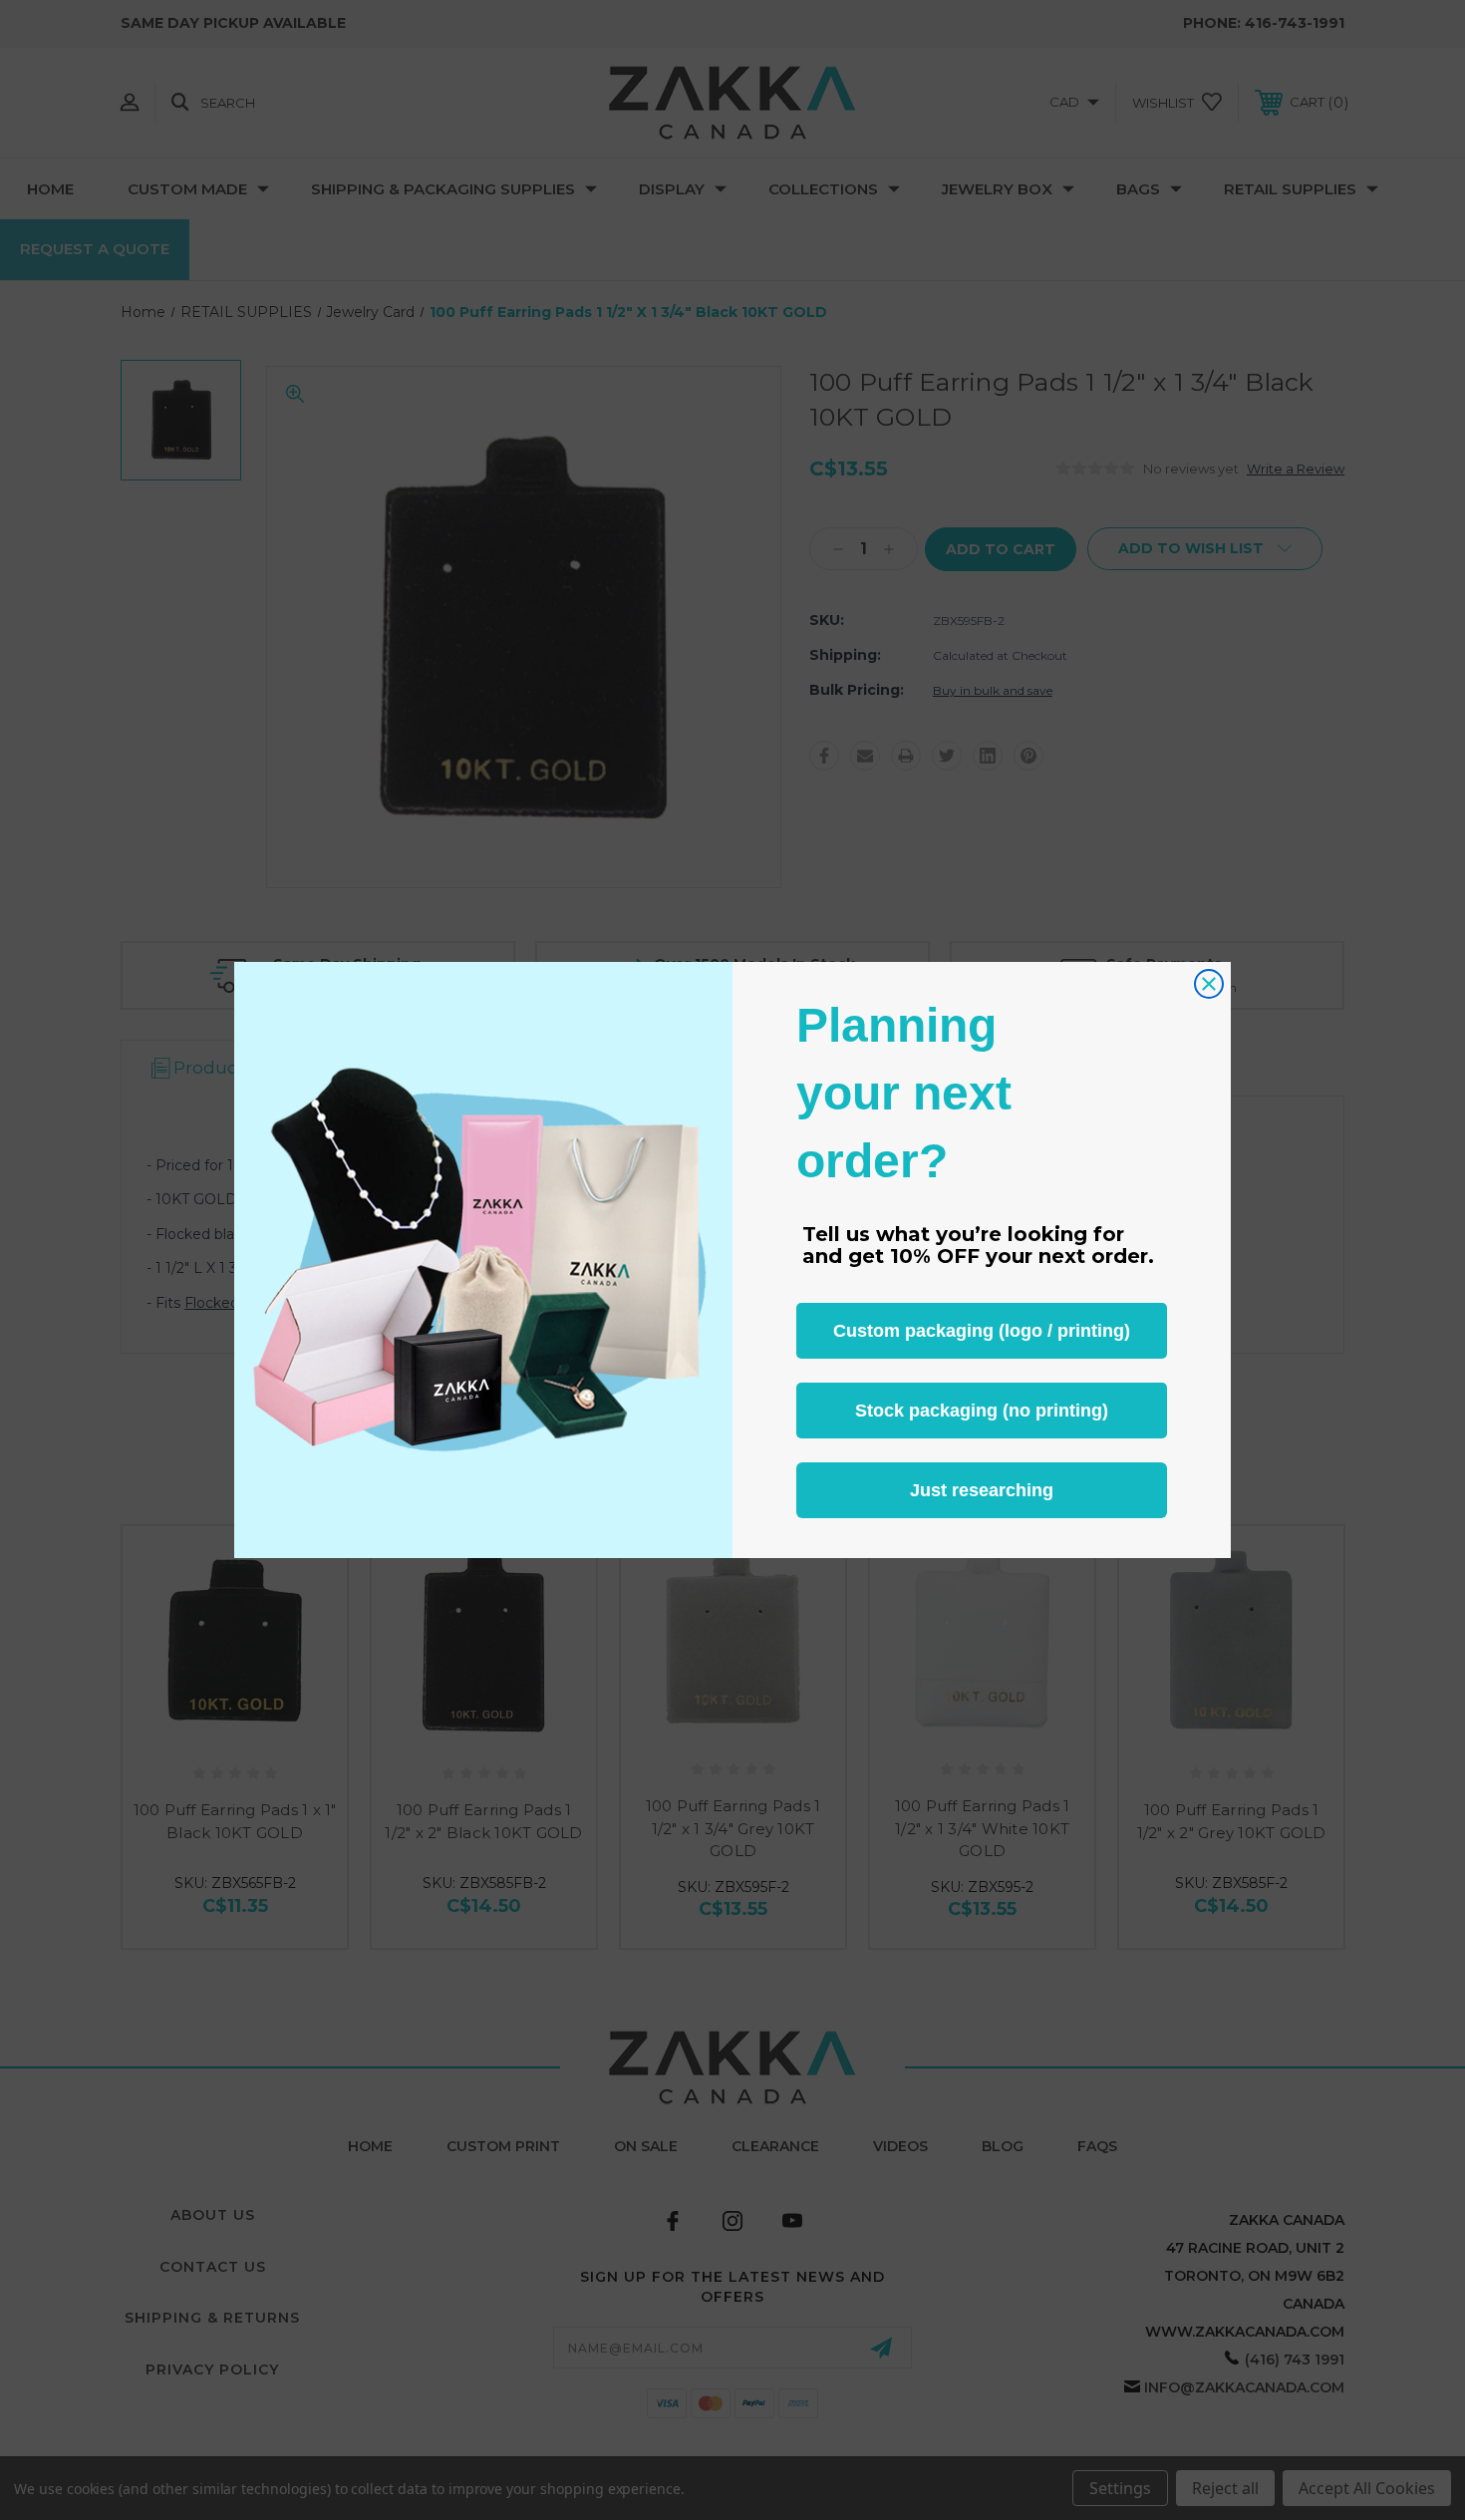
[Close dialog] (1209, 984)
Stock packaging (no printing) (982, 1411)
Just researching (982, 1490)
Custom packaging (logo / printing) (982, 1331)
